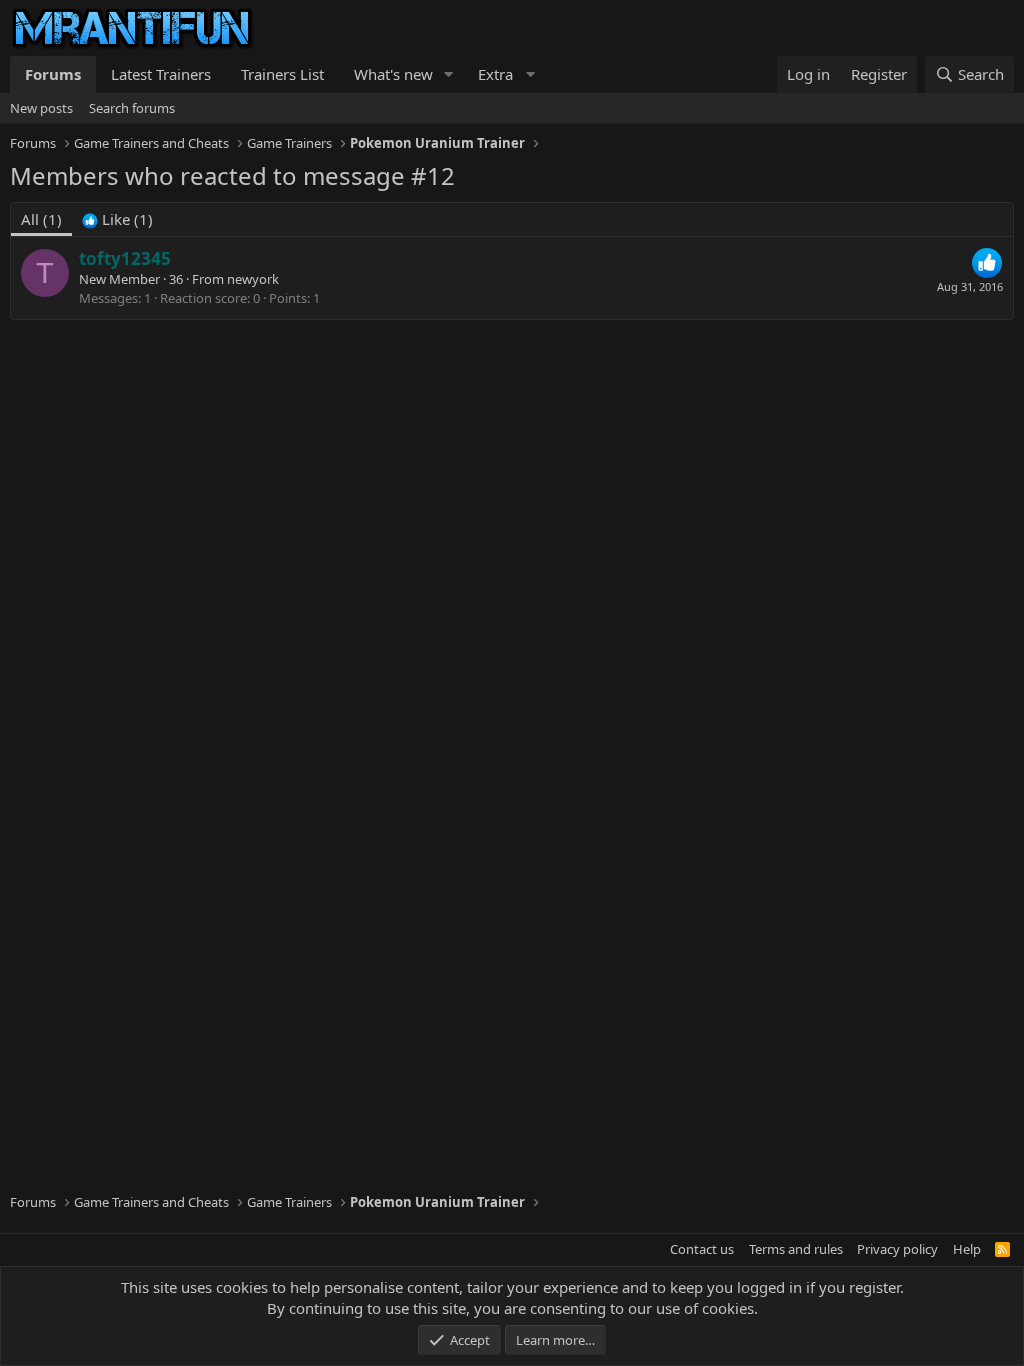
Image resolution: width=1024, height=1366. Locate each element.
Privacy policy (897, 1249)
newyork (253, 279)
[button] (449, 74)
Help (967, 1249)
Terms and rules (796, 1249)
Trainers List (282, 74)
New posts (41, 108)
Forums (53, 74)
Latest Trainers (161, 74)
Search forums (132, 108)
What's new (393, 74)
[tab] (117, 219)
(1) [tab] (41, 219)
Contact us (702, 1249)
